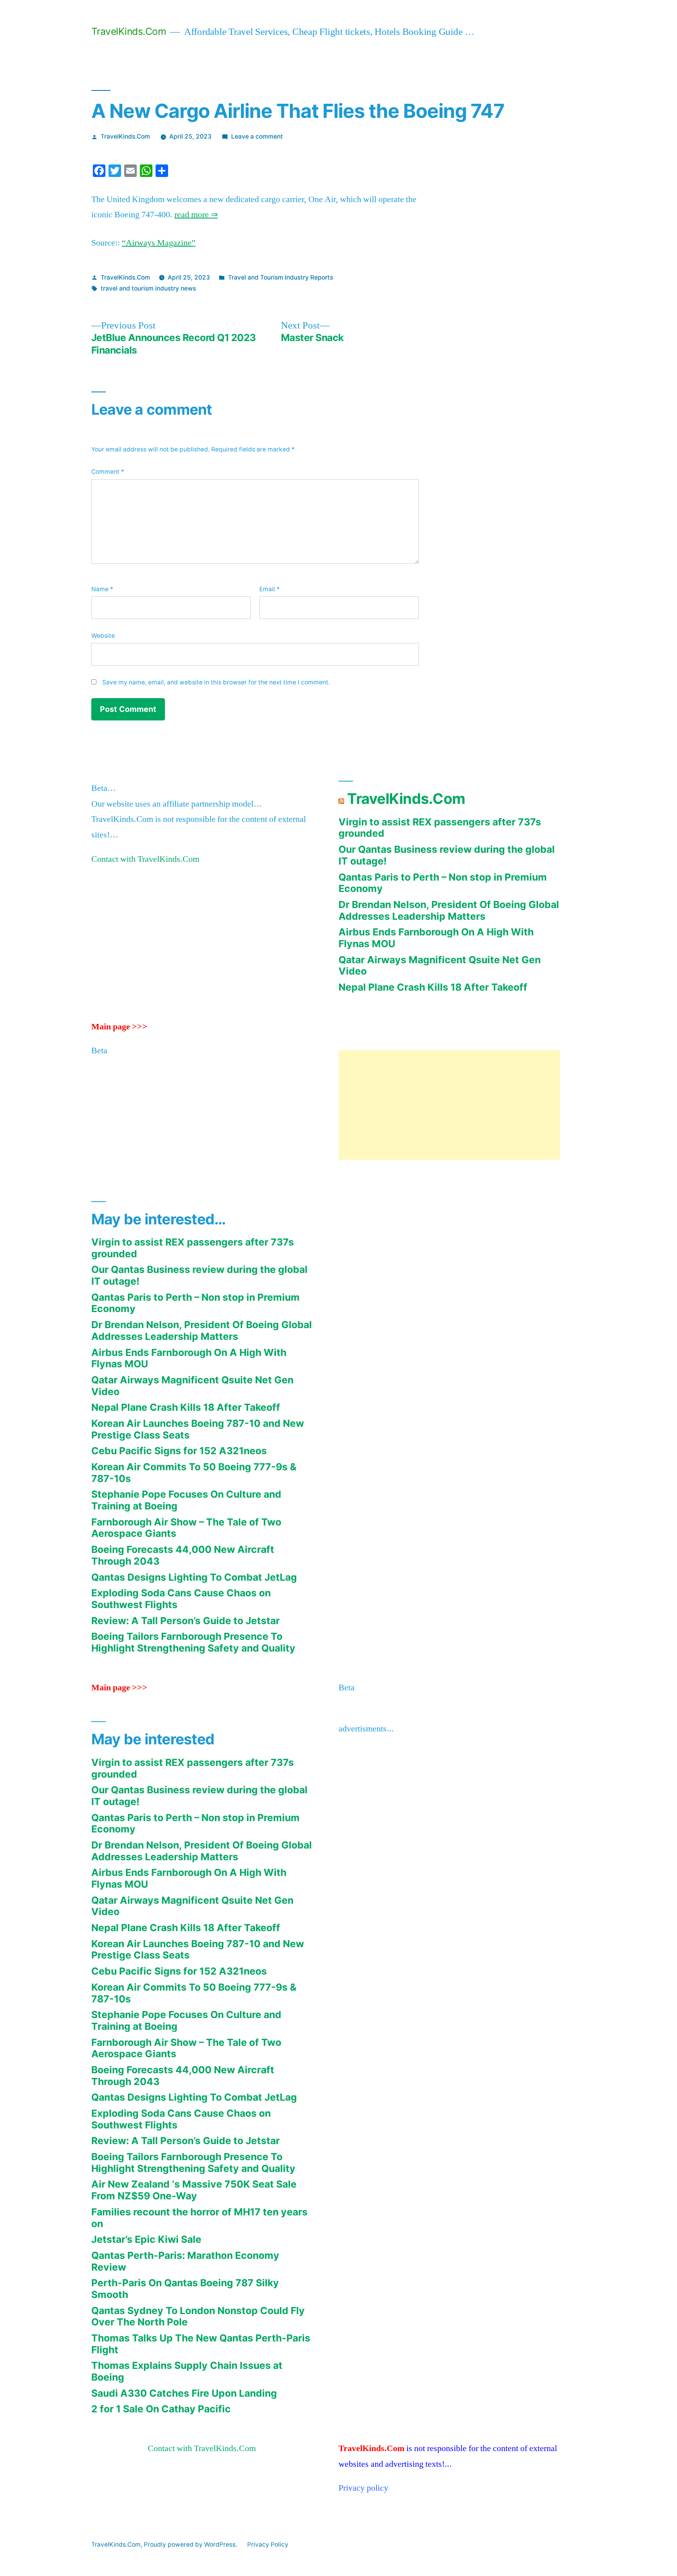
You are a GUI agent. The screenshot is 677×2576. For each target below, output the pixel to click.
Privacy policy (363, 2488)
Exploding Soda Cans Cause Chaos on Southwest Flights (181, 1599)
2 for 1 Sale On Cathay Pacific (161, 2409)
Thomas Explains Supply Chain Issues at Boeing (187, 2371)
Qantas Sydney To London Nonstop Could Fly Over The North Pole (198, 2316)
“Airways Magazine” (159, 243)
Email (270, 589)
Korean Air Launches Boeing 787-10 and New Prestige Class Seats (198, 1429)
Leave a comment (257, 136)
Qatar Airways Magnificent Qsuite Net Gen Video (440, 966)
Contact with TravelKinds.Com (145, 859)
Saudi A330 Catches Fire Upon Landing (184, 2393)
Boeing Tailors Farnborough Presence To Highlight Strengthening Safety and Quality (193, 1642)
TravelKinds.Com (129, 31)
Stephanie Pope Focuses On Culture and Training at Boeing (186, 1500)
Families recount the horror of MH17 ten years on (199, 2218)
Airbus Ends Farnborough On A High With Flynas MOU (436, 938)
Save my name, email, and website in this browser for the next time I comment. (216, 682)
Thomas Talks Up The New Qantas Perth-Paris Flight (201, 2344)
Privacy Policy (268, 2544)
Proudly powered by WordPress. (191, 2544)
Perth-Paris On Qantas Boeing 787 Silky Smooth (185, 2289)
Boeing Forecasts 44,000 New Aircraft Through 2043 (183, 1555)
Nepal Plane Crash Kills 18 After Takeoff (433, 987)
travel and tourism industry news (148, 288)
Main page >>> (119, 1027)
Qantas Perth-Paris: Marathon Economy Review (185, 2261)
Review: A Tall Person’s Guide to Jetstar (186, 1621)
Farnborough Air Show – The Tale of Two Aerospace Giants (186, 1528)
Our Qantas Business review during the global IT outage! (447, 855)
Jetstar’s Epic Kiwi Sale (146, 2239)
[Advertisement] (449, 1105)
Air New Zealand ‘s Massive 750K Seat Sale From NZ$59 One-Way (194, 2190)
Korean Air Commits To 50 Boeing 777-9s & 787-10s (194, 1473)
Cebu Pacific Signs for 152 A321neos (179, 1451)
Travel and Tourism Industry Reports (281, 277)
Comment (108, 472)
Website (103, 636)
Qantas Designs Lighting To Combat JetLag (194, 1577)
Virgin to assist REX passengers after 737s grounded (440, 828)
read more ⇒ (196, 215)
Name (102, 589)
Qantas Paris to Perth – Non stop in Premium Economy (443, 883)
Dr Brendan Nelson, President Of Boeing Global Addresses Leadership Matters (449, 910)
